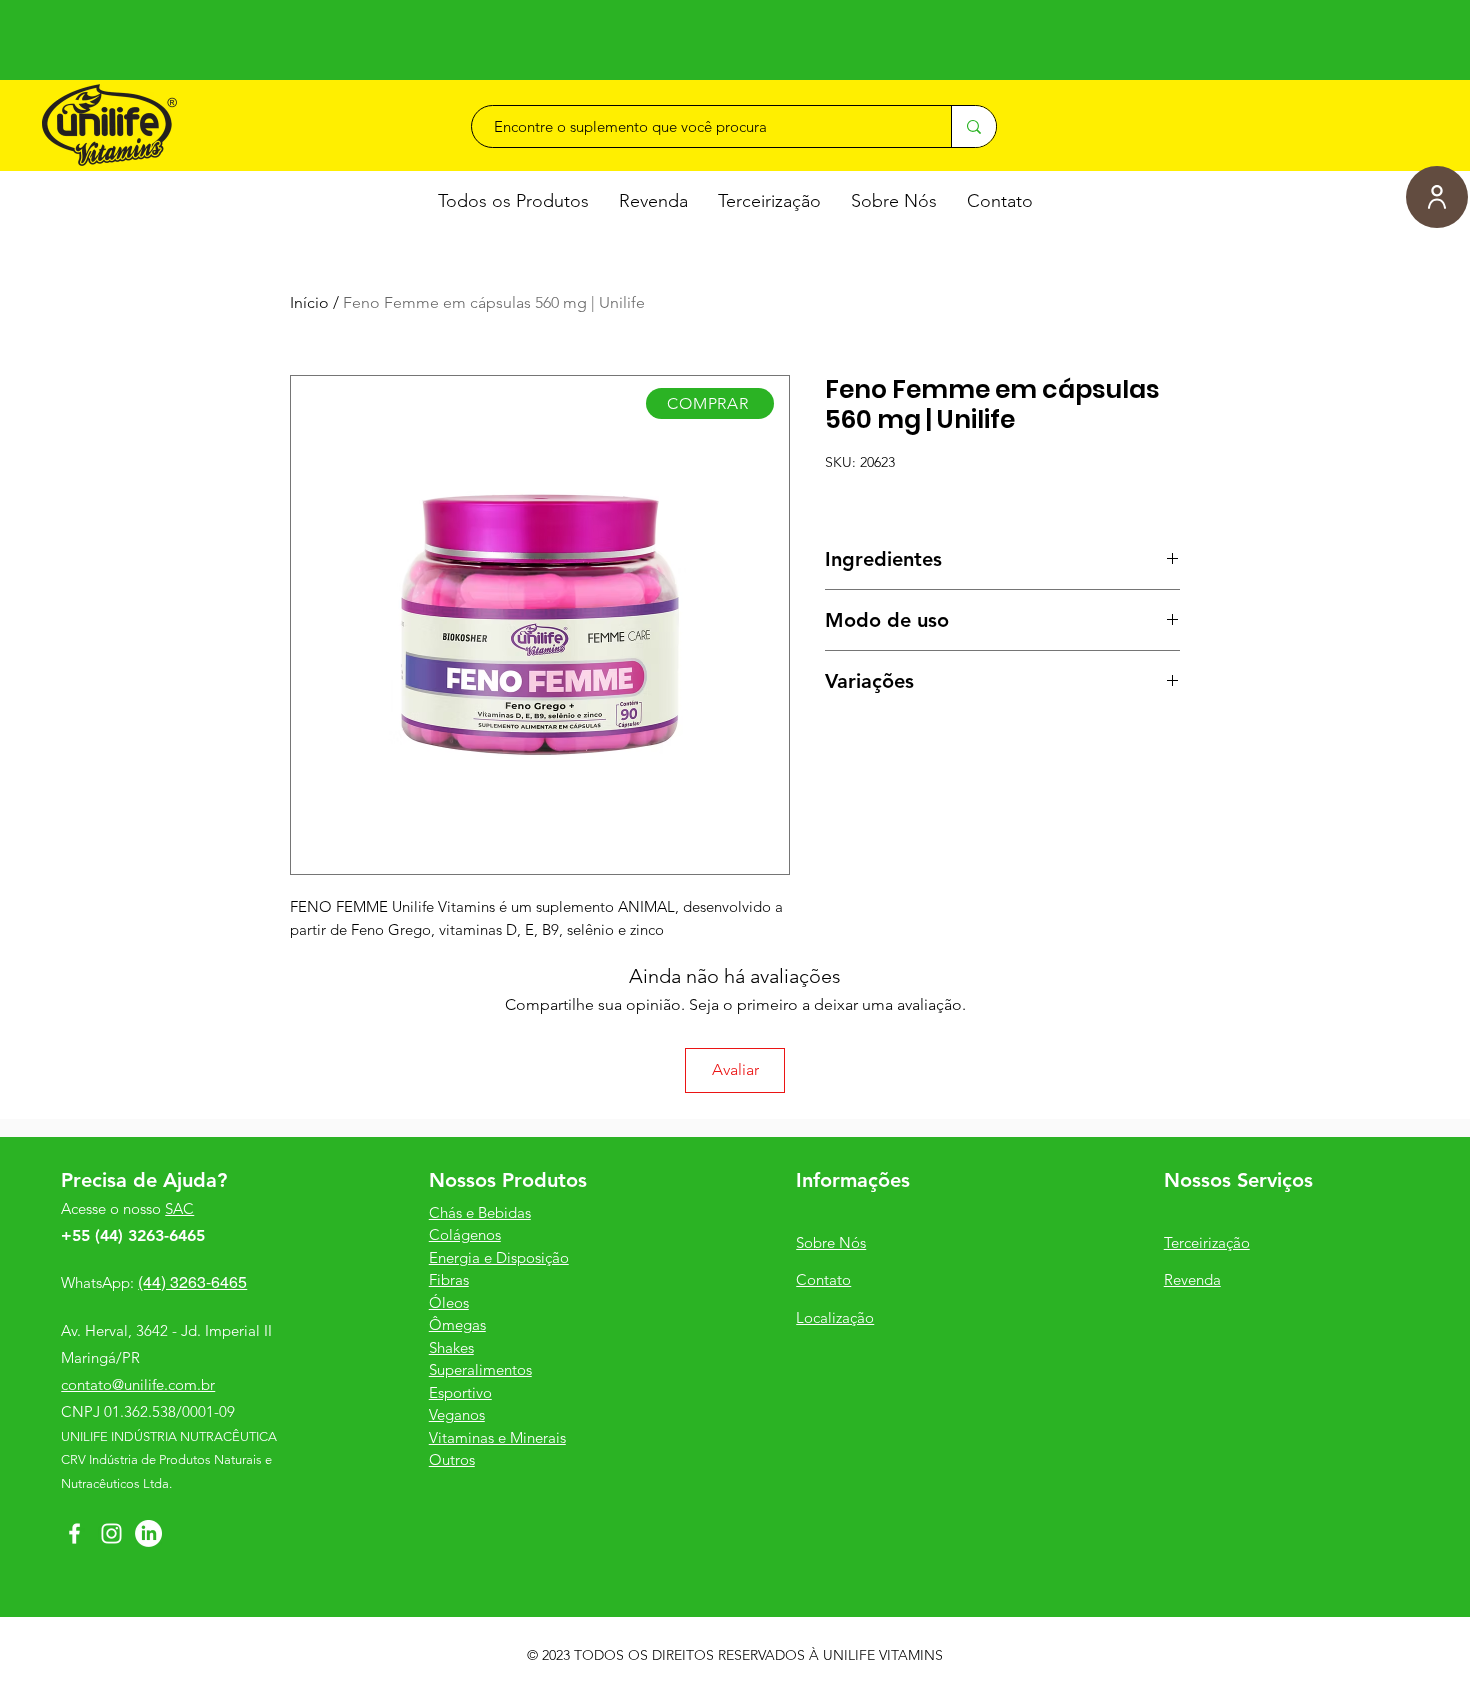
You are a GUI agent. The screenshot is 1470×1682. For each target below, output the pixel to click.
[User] (1437, 197)
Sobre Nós (831, 1242)
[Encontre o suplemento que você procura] (973, 126)
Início (309, 302)
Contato (823, 1279)
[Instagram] (111, 1533)
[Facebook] (74, 1533)
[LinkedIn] (148, 1533)
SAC (179, 1208)
